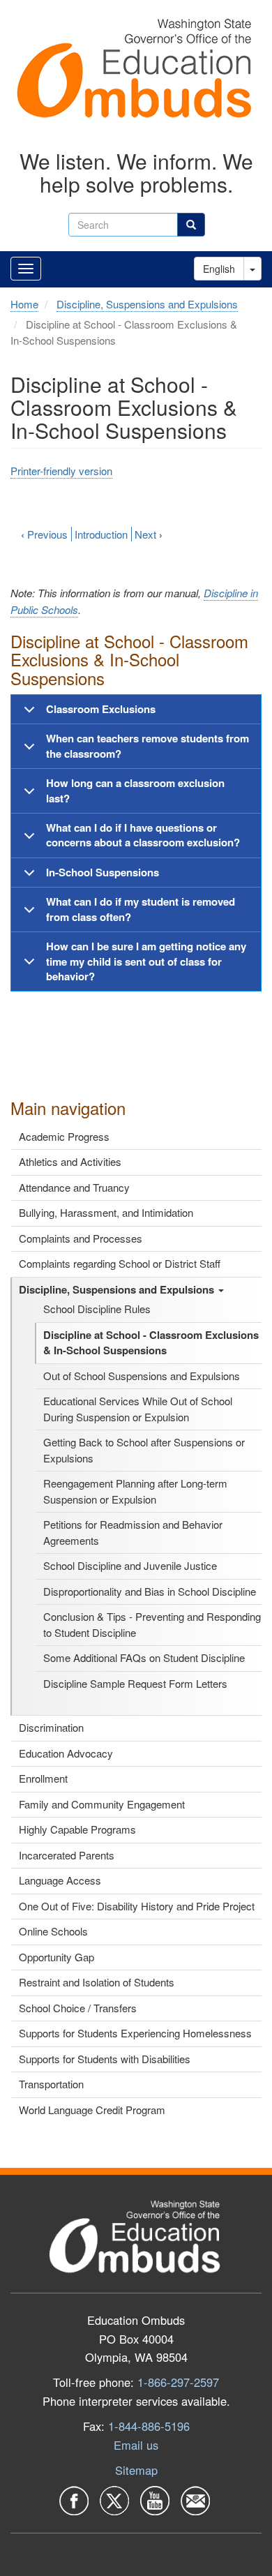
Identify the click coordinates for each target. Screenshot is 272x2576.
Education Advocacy (66, 1753)
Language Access (60, 1880)
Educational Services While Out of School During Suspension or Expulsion (138, 1409)
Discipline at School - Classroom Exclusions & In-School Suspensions (151, 1343)
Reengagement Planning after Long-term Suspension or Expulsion (135, 1491)
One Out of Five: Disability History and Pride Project (137, 1906)
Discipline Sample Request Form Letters (135, 1683)
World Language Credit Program (92, 2110)
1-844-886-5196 (149, 2426)
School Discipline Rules (97, 1309)
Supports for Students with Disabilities (105, 2059)
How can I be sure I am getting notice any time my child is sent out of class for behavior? (146, 961)
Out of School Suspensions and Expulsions (142, 1376)
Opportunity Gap (56, 1957)
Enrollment (43, 1778)
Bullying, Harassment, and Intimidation (106, 1212)
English (219, 269)
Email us (136, 2445)
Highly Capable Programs (77, 1829)
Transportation (51, 2084)
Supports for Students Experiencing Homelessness (135, 2033)
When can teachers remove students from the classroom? (148, 746)
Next (149, 534)
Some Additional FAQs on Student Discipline (144, 1657)
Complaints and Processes (81, 1238)
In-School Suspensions (103, 872)
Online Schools (53, 1931)
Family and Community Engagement (102, 1804)
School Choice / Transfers (78, 2008)
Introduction (101, 534)
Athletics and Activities (70, 1161)
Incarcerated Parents (67, 1855)
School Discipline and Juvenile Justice (130, 1565)
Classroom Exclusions (101, 709)
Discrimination (51, 1727)
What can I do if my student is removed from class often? (141, 909)
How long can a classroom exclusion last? (135, 790)
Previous (44, 534)
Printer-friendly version (61, 471)
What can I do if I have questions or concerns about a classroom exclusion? (143, 835)
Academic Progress (64, 1136)
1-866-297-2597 (178, 2382)
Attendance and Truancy (74, 1187)
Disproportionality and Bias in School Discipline (150, 1591)
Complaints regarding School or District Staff (120, 1263)
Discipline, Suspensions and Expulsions (118, 1289)
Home (24, 304)
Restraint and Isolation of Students (97, 1982)
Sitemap (136, 2470)
